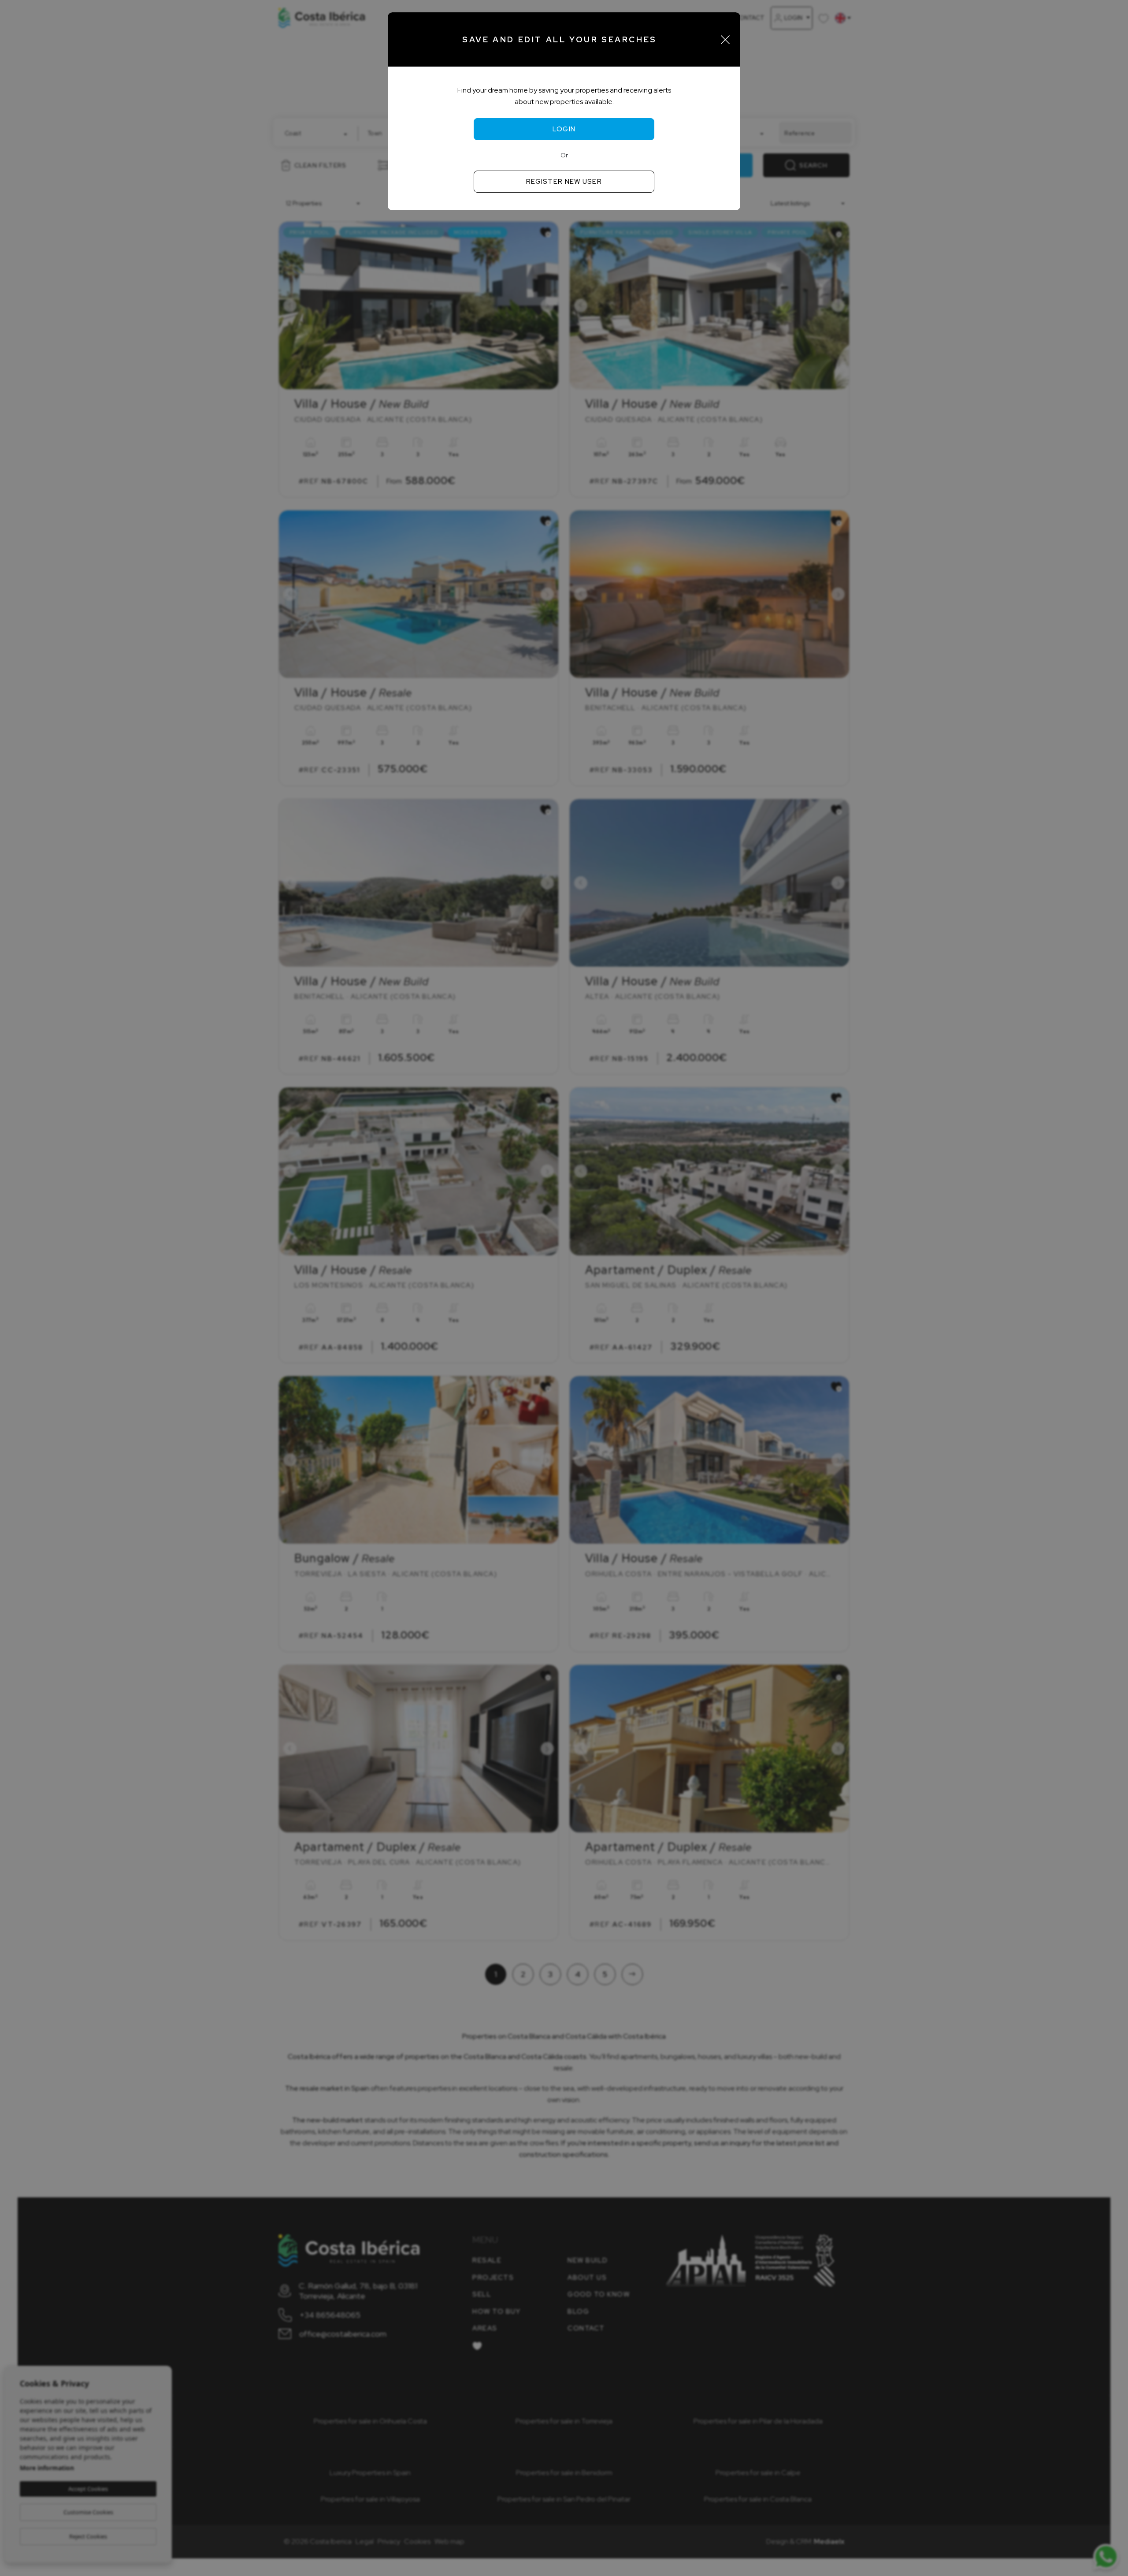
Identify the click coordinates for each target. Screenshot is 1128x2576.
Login (564, 129)
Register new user (564, 182)
